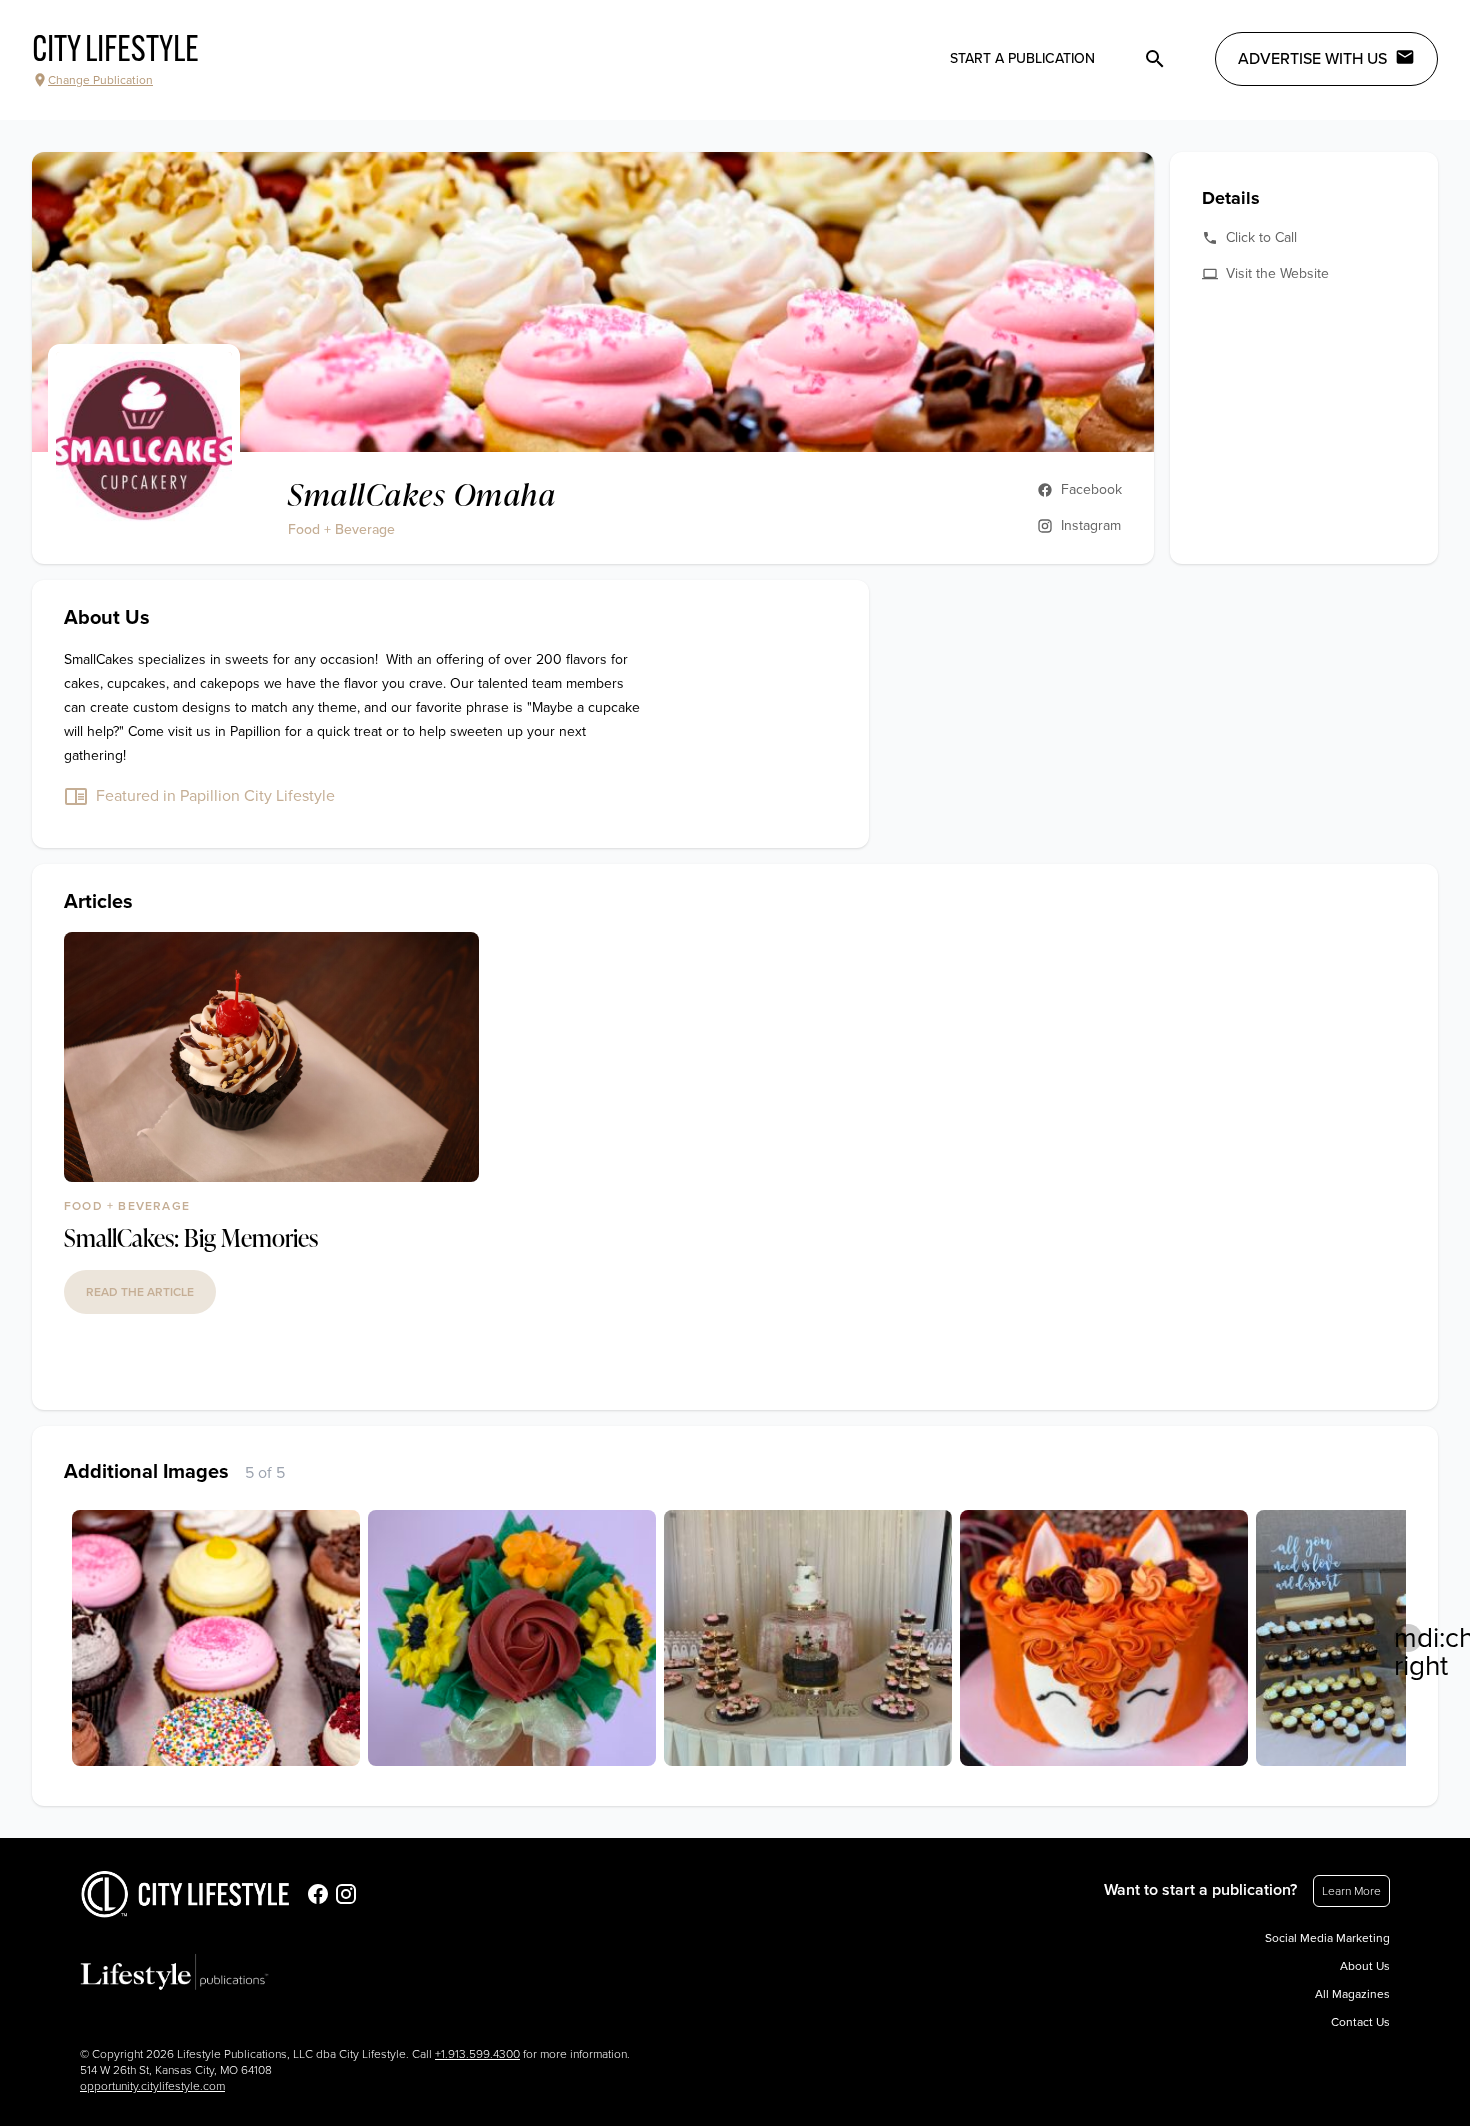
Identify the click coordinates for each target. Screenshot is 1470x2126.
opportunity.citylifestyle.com (152, 2086)
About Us (1365, 1966)
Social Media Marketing (1327, 1938)
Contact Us (1360, 2022)
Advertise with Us (1312, 59)
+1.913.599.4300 (477, 2054)
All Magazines (1352, 1994)
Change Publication (100, 80)
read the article (140, 1292)
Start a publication (1022, 58)
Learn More (1351, 1891)
